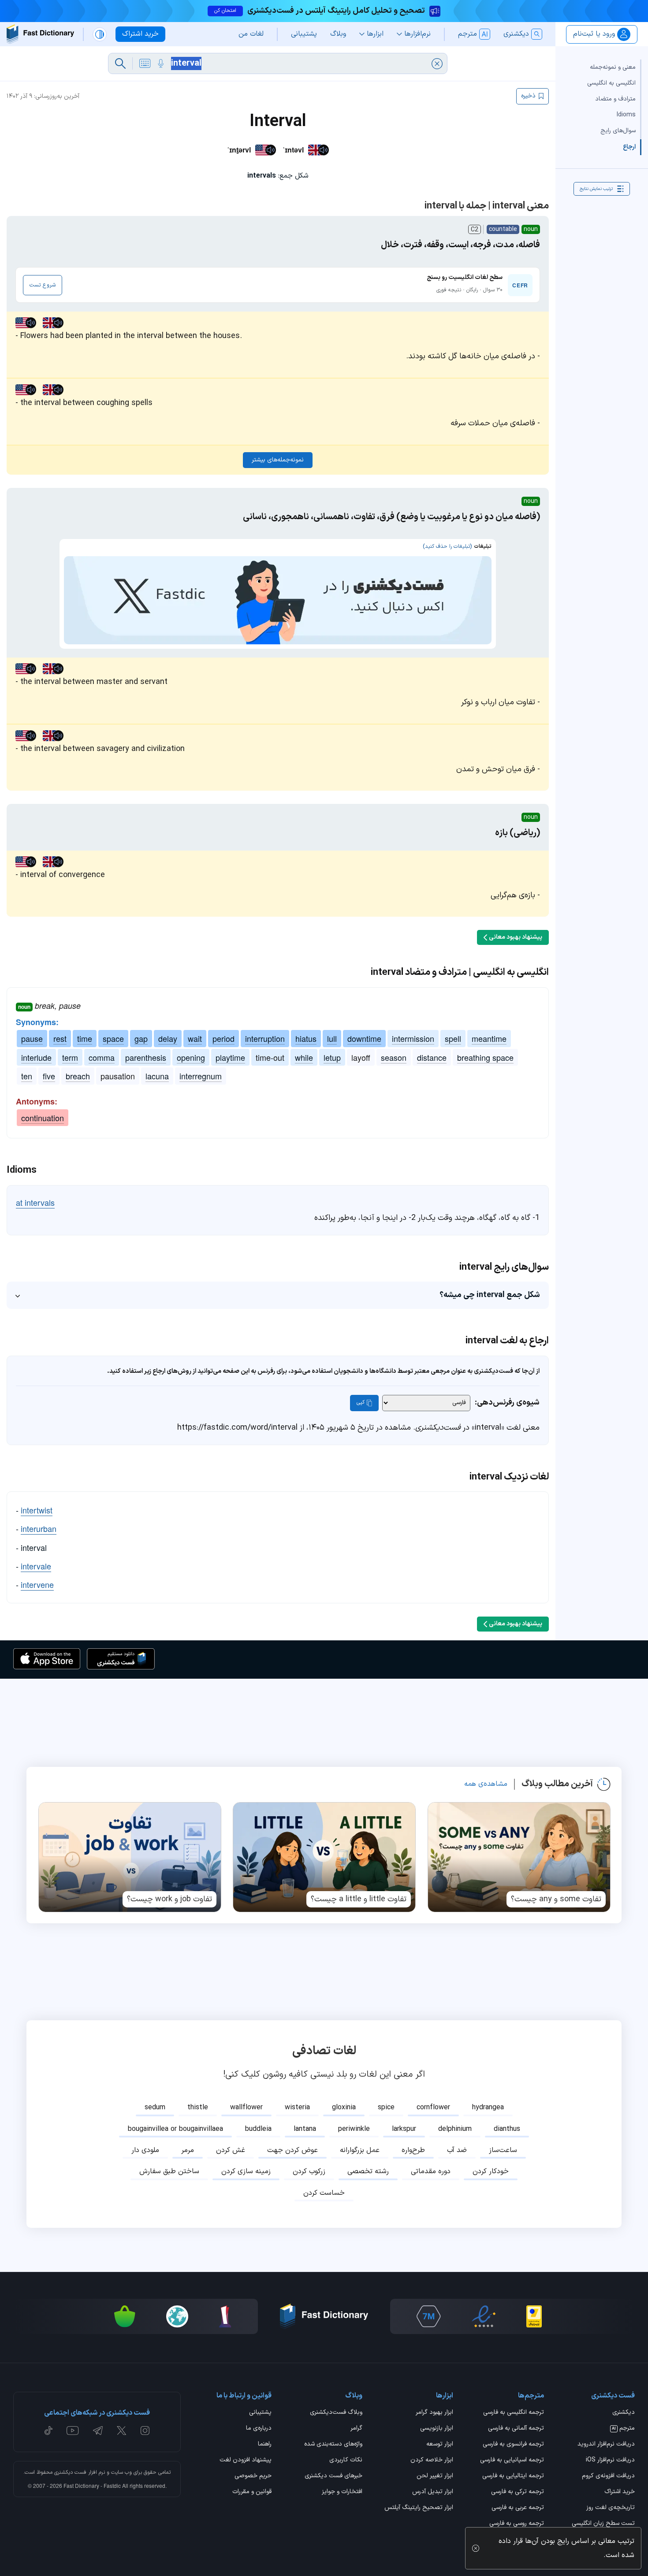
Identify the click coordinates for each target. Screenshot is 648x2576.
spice (386, 2108)
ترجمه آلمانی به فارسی (516, 2429)
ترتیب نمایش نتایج (596, 189)
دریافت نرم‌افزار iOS (610, 2461)
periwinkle (354, 2129)
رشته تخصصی (368, 2171)
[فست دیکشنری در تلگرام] (98, 2431)
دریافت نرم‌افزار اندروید (606, 2445)
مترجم (623, 2429)
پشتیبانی (260, 2413)
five (49, 1076)
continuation (43, 1118)
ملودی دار (145, 2150)
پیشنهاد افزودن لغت (246, 2461)
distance (432, 1057)
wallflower (246, 2108)
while (304, 1057)
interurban (39, 1528)
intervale (36, 1566)
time (85, 1038)
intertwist (37, 1510)
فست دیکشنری (70, 2472)
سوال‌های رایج (618, 131)
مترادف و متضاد (615, 99)
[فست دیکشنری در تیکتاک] (48, 2431)
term (70, 1057)
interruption (265, 1038)
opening (191, 1057)
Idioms (626, 115)
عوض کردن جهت (292, 2150)
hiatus (306, 1038)
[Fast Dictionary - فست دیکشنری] (40, 34)
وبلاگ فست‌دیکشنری (336, 2413)
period (223, 1038)
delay (168, 1038)
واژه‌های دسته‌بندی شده (333, 2445)
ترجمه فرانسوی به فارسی (513, 2445)
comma (102, 1057)
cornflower (433, 2108)
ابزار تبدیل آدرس (433, 2492)
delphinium (455, 2129)
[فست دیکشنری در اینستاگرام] (145, 2431)
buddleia (258, 2129)
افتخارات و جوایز (342, 2492)
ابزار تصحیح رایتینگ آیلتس (419, 2508)
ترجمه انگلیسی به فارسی (514, 2413)
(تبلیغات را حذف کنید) (447, 546)
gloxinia (344, 2108)
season (394, 1057)
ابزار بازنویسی (437, 2429)
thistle (198, 2108)
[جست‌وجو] (120, 63)
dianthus (507, 2129)
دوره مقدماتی (431, 2171)
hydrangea (488, 2108)
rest (60, 1038)
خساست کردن (324, 2193)
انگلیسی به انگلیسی (611, 83)
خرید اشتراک (620, 2492)
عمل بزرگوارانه (360, 2150)
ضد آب (457, 2150)
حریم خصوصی (253, 2476)
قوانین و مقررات (252, 2492)
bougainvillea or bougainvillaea (175, 2129)
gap (141, 1038)
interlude (36, 1057)
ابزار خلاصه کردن (432, 2461)
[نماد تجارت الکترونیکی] (484, 2316)
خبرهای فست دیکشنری (333, 2476)
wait (195, 1038)
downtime (364, 1038)
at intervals (35, 1202)
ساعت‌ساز (503, 2150)
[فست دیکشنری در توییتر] (122, 2431)
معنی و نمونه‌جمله (613, 67)
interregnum (201, 1076)
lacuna (157, 1076)
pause (32, 1038)
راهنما (265, 2445)
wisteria (297, 2108)
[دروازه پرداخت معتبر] (534, 2316)
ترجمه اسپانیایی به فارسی (512, 2461)
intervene (37, 1584)
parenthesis (146, 1057)
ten (27, 1076)
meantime (489, 1038)
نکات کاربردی (346, 2461)
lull (332, 1038)
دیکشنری (624, 2413)
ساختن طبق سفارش (169, 2171)
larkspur (404, 2129)
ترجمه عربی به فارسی (518, 2508)
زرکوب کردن (309, 2171)
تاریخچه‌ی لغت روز (611, 2508)
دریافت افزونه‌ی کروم (608, 2476)
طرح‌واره (413, 2150)
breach (78, 1076)
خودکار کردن (491, 2171)
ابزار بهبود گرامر (434, 2413)
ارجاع (629, 147)
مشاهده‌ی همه (486, 1784)
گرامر (356, 2429)
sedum (155, 2108)
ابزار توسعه (440, 2445)
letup (332, 1057)
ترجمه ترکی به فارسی (518, 2492)
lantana (305, 2129)
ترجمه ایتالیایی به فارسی (513, 2476)
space (113, 1038)
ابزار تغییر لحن (435, 2476)
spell (453, 1038)
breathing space (485, 1057)
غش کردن (231, 2150)
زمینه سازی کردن (246, 2171)
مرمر (188, 2150)
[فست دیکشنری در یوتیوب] (73, 2431)
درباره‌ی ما (259, 2429)
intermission (413, 1038)
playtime (230, 1057)
